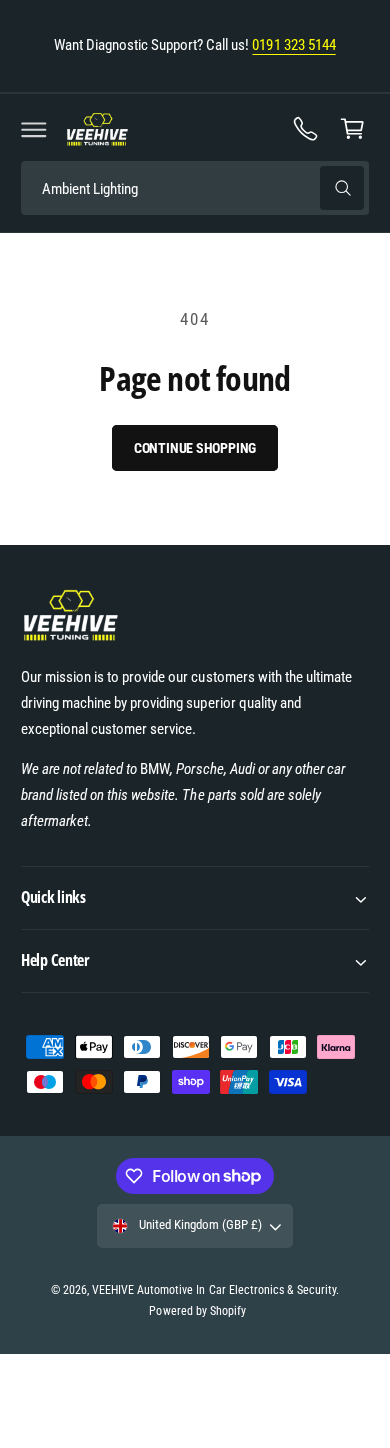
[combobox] (195, 188)
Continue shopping (195, 448)
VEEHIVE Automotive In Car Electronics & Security (214, 1290)
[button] (34, 129)
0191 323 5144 (293, 45)
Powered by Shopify (197, 1311)
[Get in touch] (306, 129)
